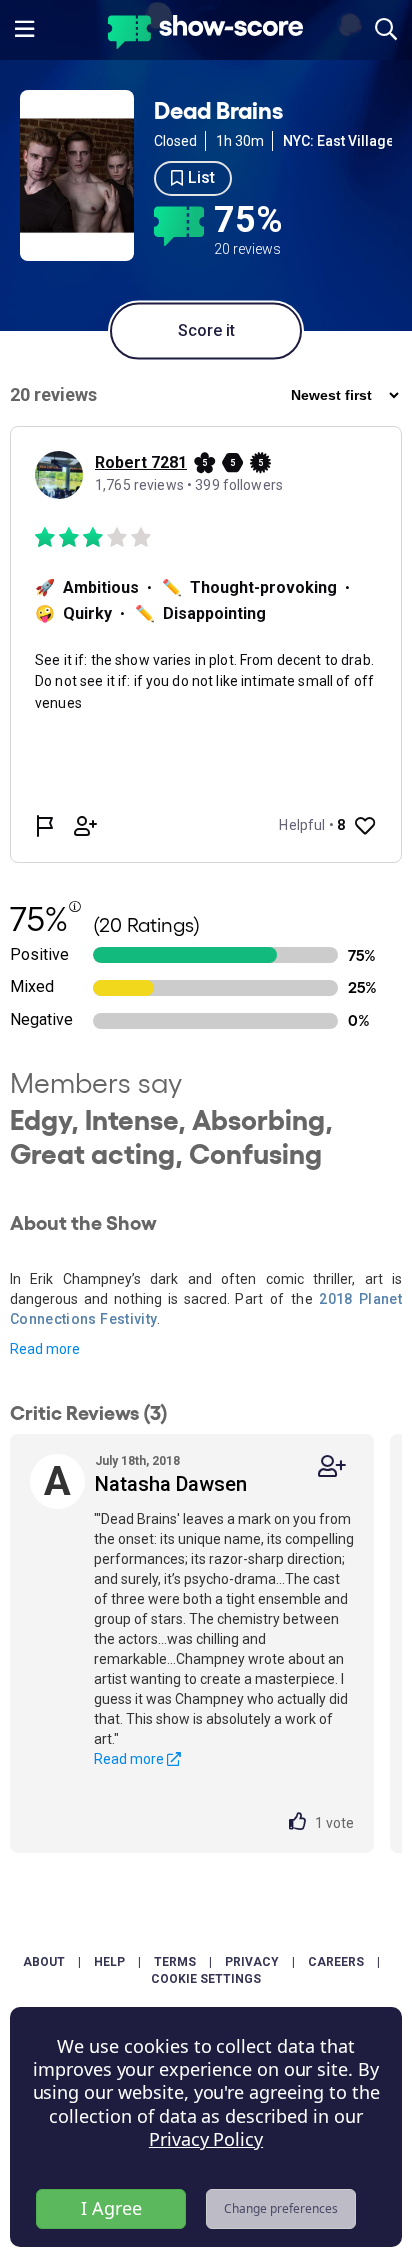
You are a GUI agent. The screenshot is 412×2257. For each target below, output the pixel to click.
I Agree (111, 2208)
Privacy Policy (206, 2139)
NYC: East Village (338, 141)
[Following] (332, 1466)
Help (109, 1962)
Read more (45, 1349)
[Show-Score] (205, 34)
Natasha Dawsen (171, 1484)
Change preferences (281, 2208)
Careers (336, 1962)
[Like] (302, 1823)
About (44, 1962)
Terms (175, 1962)
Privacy (252, 1962)
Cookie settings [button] (206, 1979)
